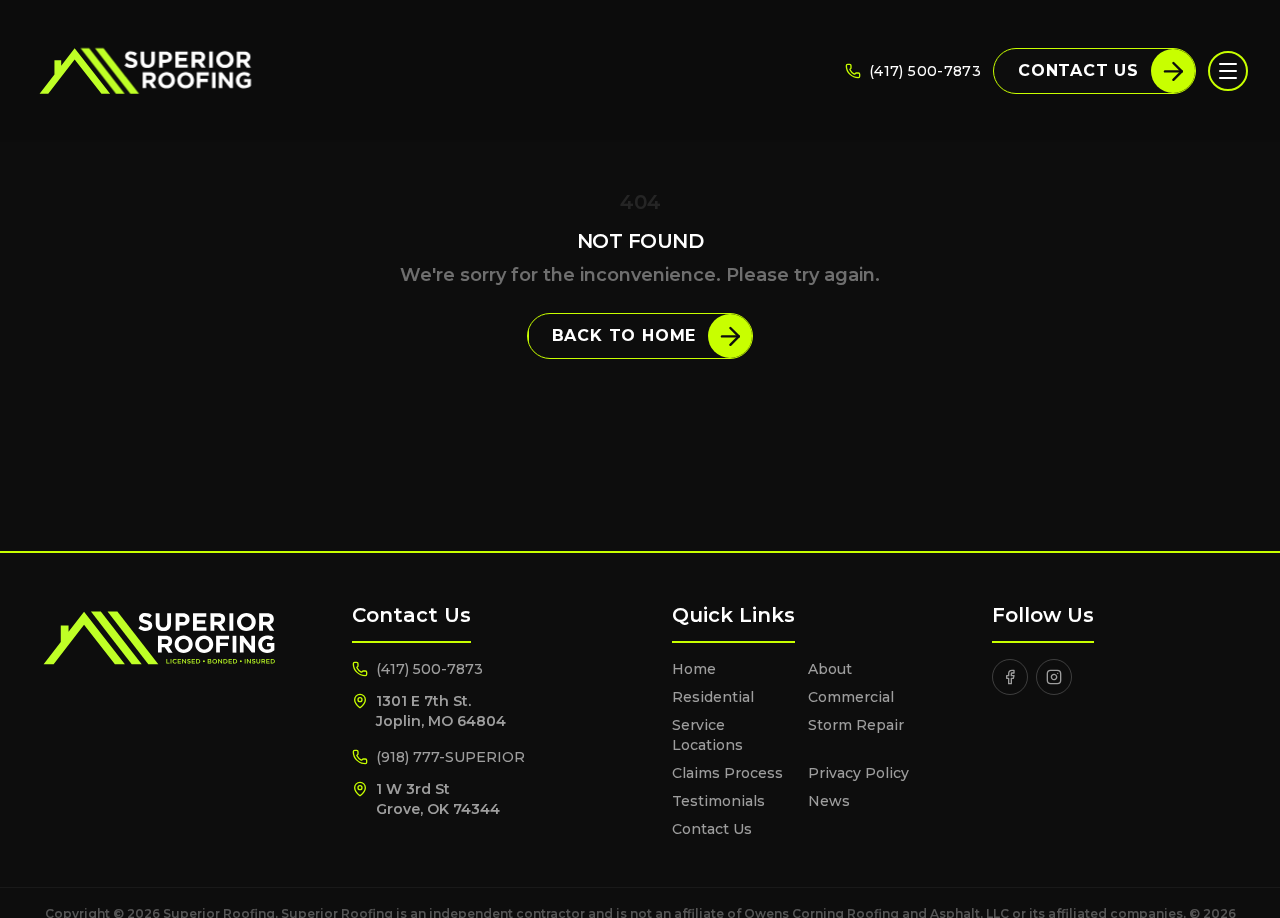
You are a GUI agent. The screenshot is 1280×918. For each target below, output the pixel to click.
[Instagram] (1054, 677)
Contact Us (1078, 70)
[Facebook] (1010, 677)
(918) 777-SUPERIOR (450, 757)
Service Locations (707, 735)
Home (694, 669)
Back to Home (624, 335)
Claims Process (727, 773)
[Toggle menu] (1228, 71)
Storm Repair (856, 725)
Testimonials (718, 801)
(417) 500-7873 (925, 71)
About (830, 669)
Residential (713, 697)
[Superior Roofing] (144, 71)
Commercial (851, 697)
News (829, 801)
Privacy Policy (858, 773)
